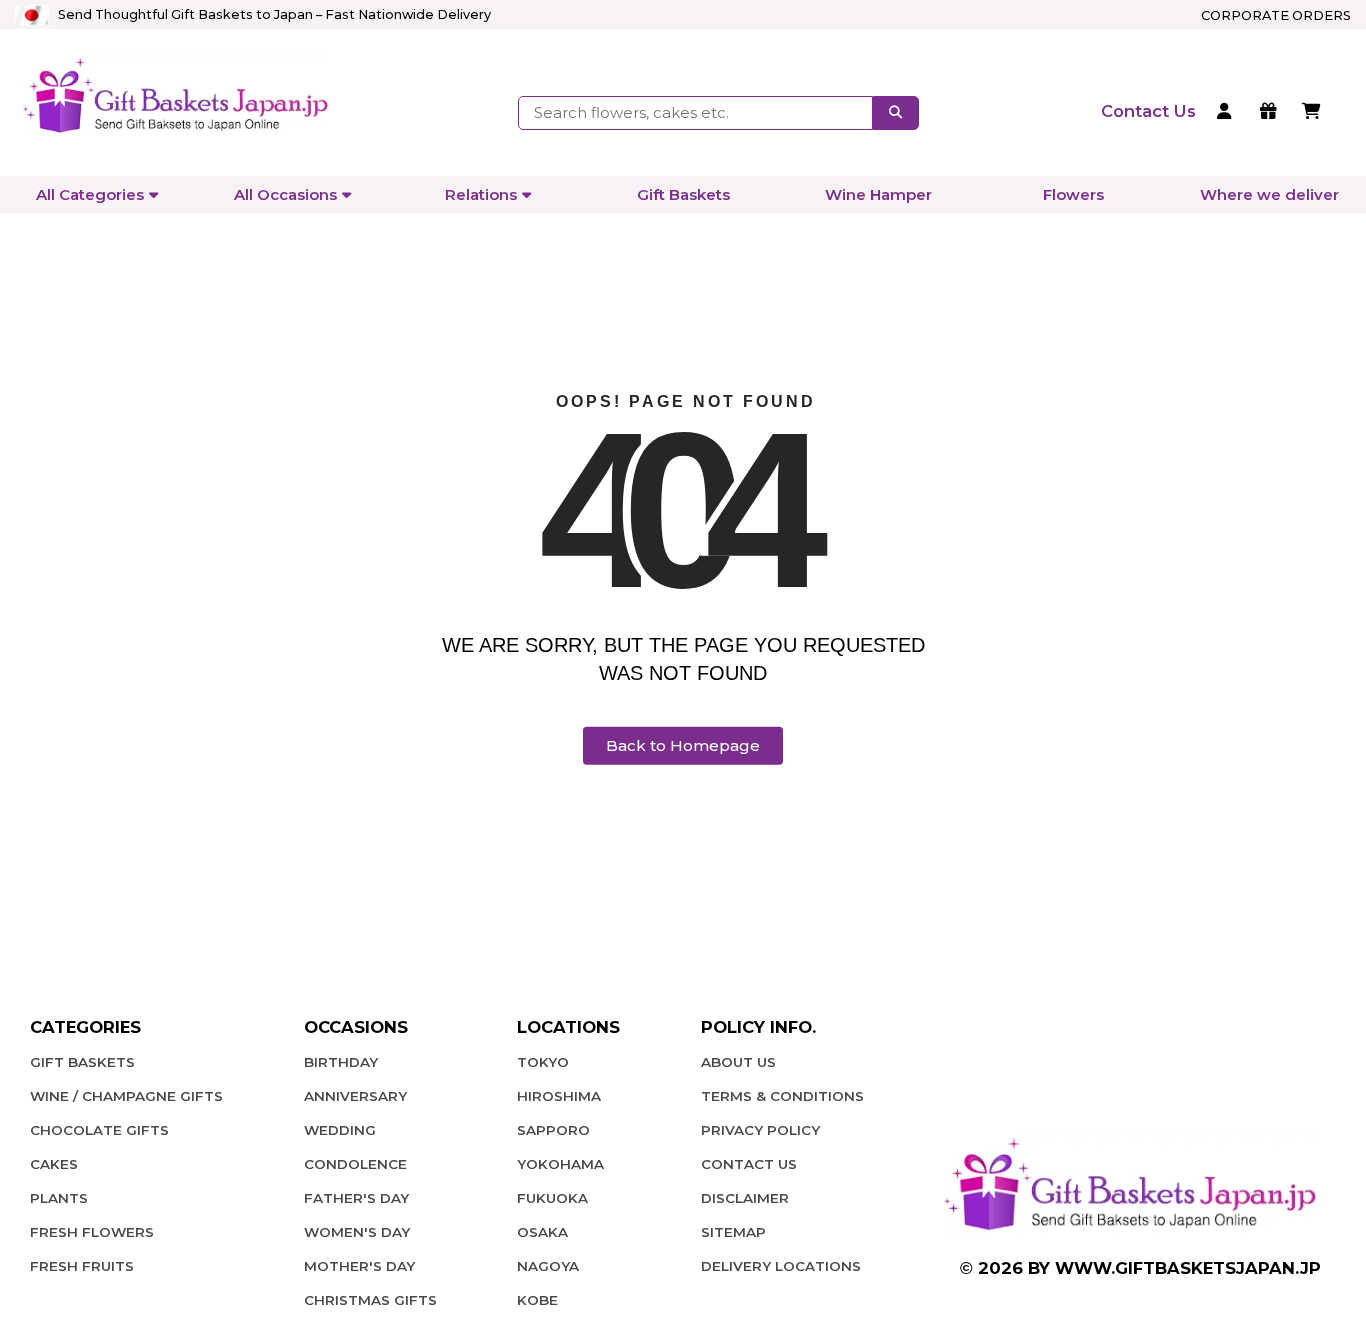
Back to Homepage (683, 745)
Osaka (542, 1232)
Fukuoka (552, 1198)
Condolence (355, 1164)
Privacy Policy (760, 1130)
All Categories (90, 194)
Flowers (1073, 194)
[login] (1227, 113)
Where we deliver (1269, 194)
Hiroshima (559, 1096)
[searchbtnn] (896, 113)
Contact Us (749, 1164)
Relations (481, 194)
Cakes (54, 1164)
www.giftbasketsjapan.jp (1188, 1268)
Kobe (537, 1300)
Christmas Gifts (370, 1300)
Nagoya (548, 1266)
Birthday (341, 1062)
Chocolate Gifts (99, 1130)
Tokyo (543, 1062)
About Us (738, 1062)
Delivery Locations (781, 1266)
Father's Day (356, 1198)
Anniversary (355, 1096)
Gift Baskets (683, 194)
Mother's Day (359, 1266)
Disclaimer (745, 1198)
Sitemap (733, 1232)
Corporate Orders (1276, 15)
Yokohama (560, 1164)
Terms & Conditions (782, 1096)
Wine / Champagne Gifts (126, 1096)
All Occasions (285, 194)
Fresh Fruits (82, 1266)
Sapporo (553, 1130)
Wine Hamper (878, 194)
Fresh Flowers (92, 1232)
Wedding (340, 1130)
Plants (59, 1198)
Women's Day (357, 1232)
